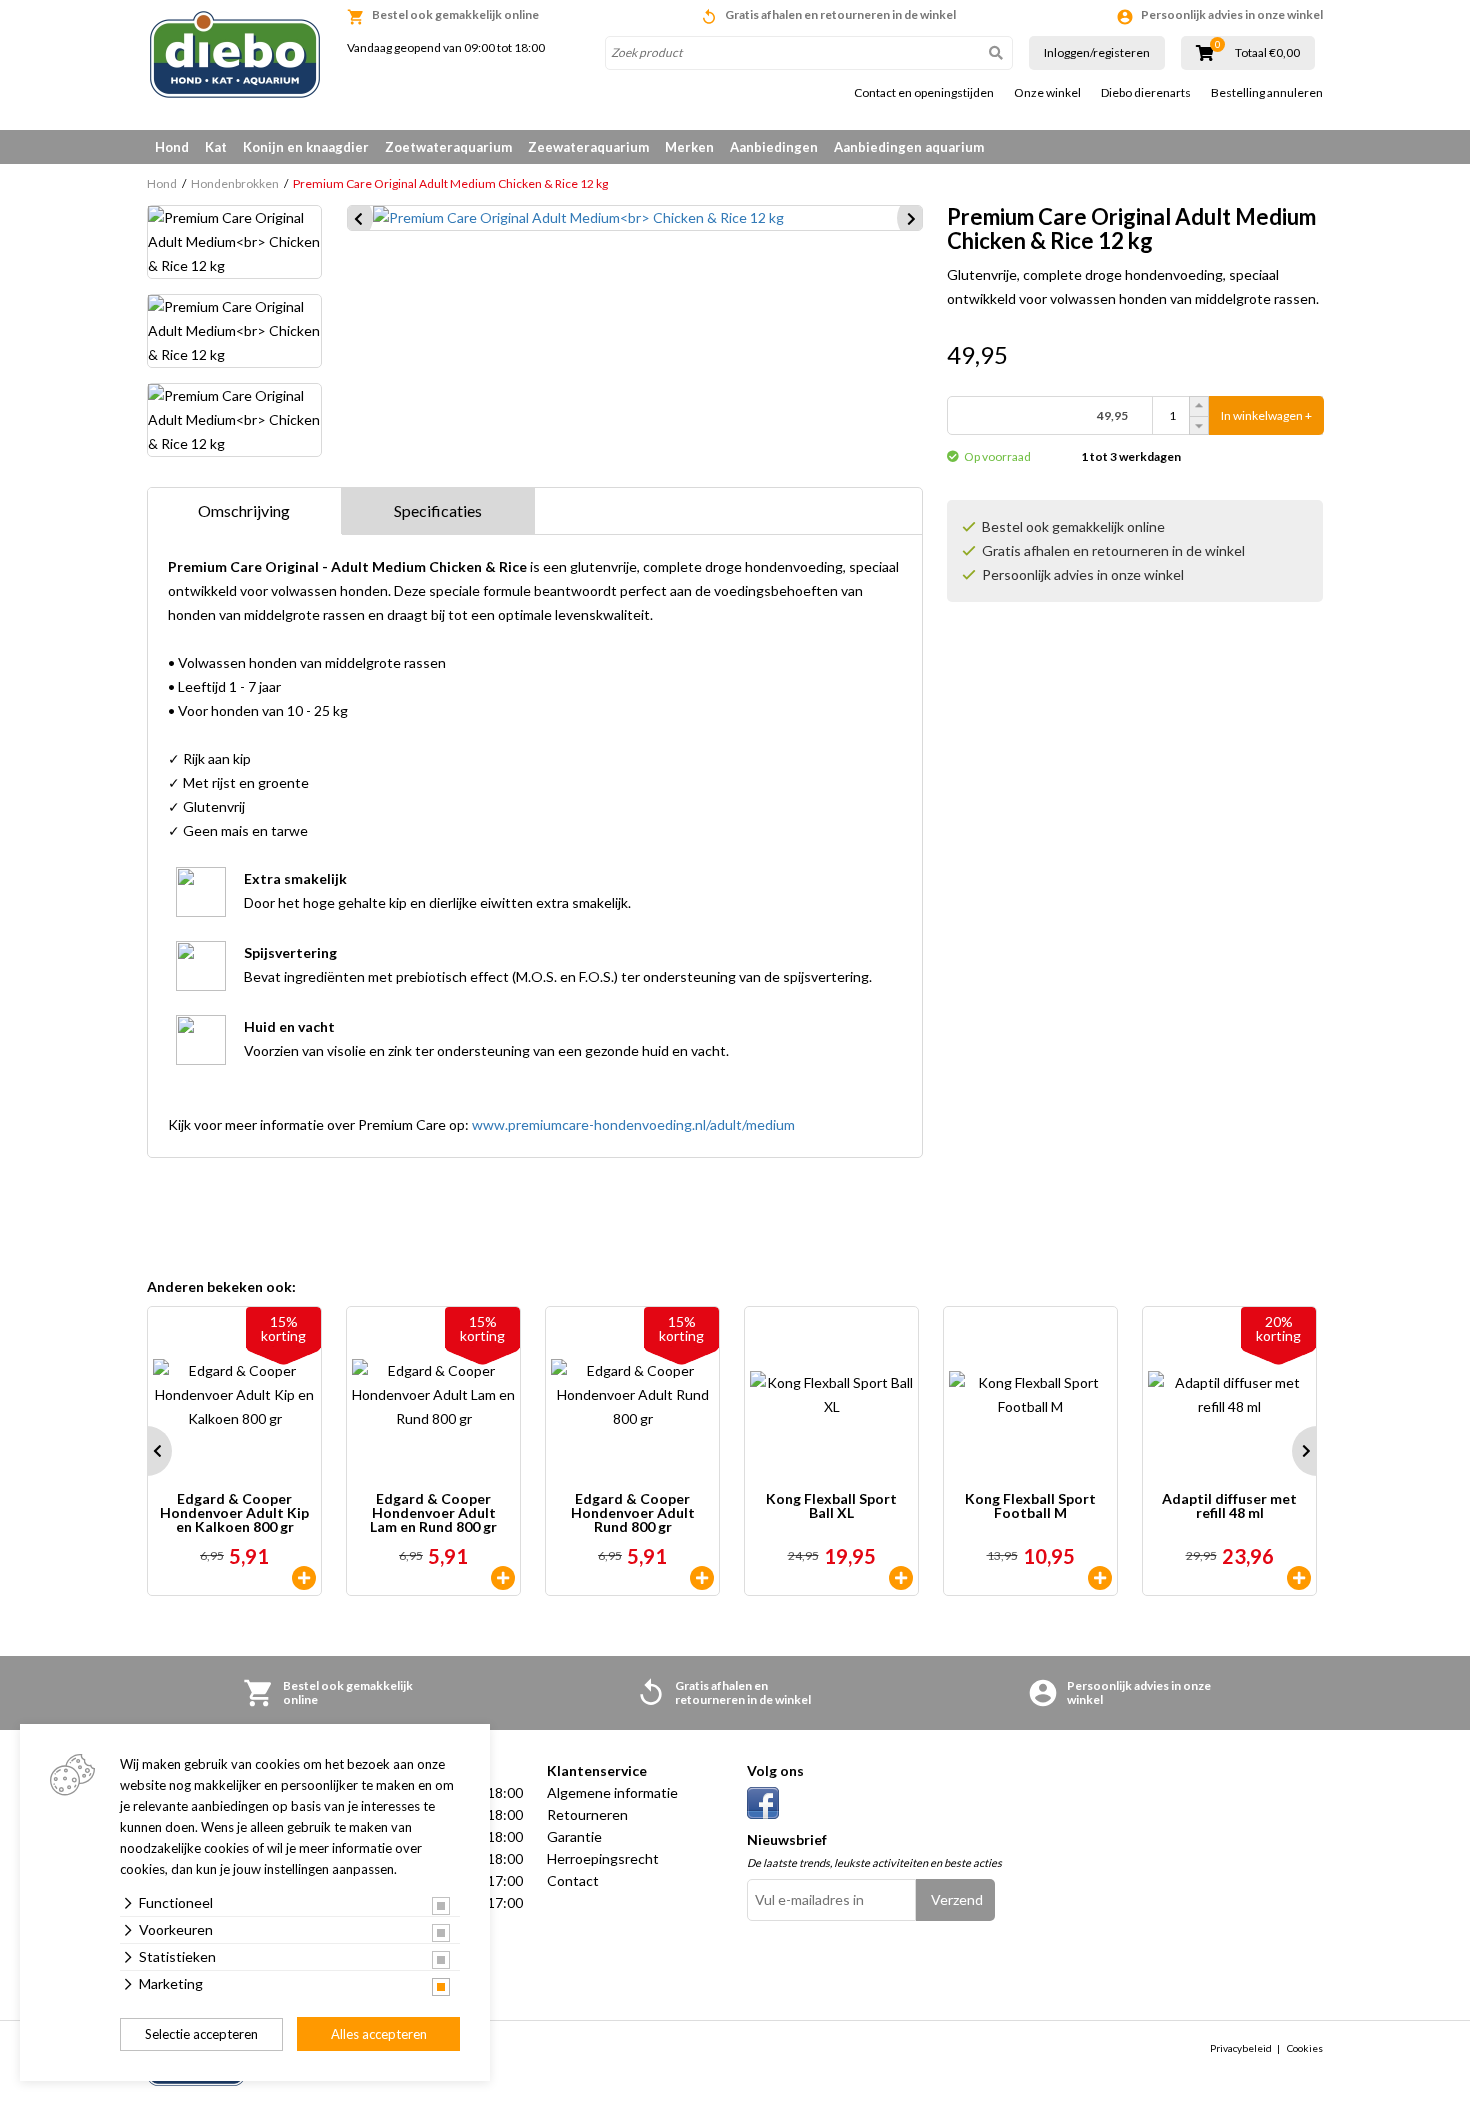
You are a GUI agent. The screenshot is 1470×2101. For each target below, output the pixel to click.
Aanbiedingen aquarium (909, 147)
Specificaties (438, 510)
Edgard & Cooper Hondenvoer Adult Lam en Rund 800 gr (433, 1513)
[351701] (901, 1578)
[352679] (304, 1578)
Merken (689, 147)
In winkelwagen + (1266, 415)
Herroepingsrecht (603, 1858)
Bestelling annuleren (1267, 93)
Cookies (1305, 2048)
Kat (216, 147)
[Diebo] (235, 54)
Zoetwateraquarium (448, 147)
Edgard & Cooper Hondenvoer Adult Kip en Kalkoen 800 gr (234, 1513)
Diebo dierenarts (1146, 93)
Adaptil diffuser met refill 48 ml (1229, 1506)
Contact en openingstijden (924, 93)
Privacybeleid (1241, 2048)
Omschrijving (244, 510)
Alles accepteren (379, 2034)
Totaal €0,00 (1267, 53)
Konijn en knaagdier (306, 147)
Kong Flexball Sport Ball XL (831, 1506)
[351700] (1100, 1578)
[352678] (702, 1578)
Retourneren (587, 1814)
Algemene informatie (612, 1792)
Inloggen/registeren (1097, 52)
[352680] (503, 1578)
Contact (573, 1880)
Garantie (574, 1836)
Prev (147, 1451)
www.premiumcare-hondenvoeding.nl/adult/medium (633, 1124)
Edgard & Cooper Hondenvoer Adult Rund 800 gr (633, 1513)
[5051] (1299, 1578)
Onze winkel (1047, 93)
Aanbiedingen (774, 147)
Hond (172, 147)
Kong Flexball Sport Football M (1030, 1506)
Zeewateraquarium (588, 147)
